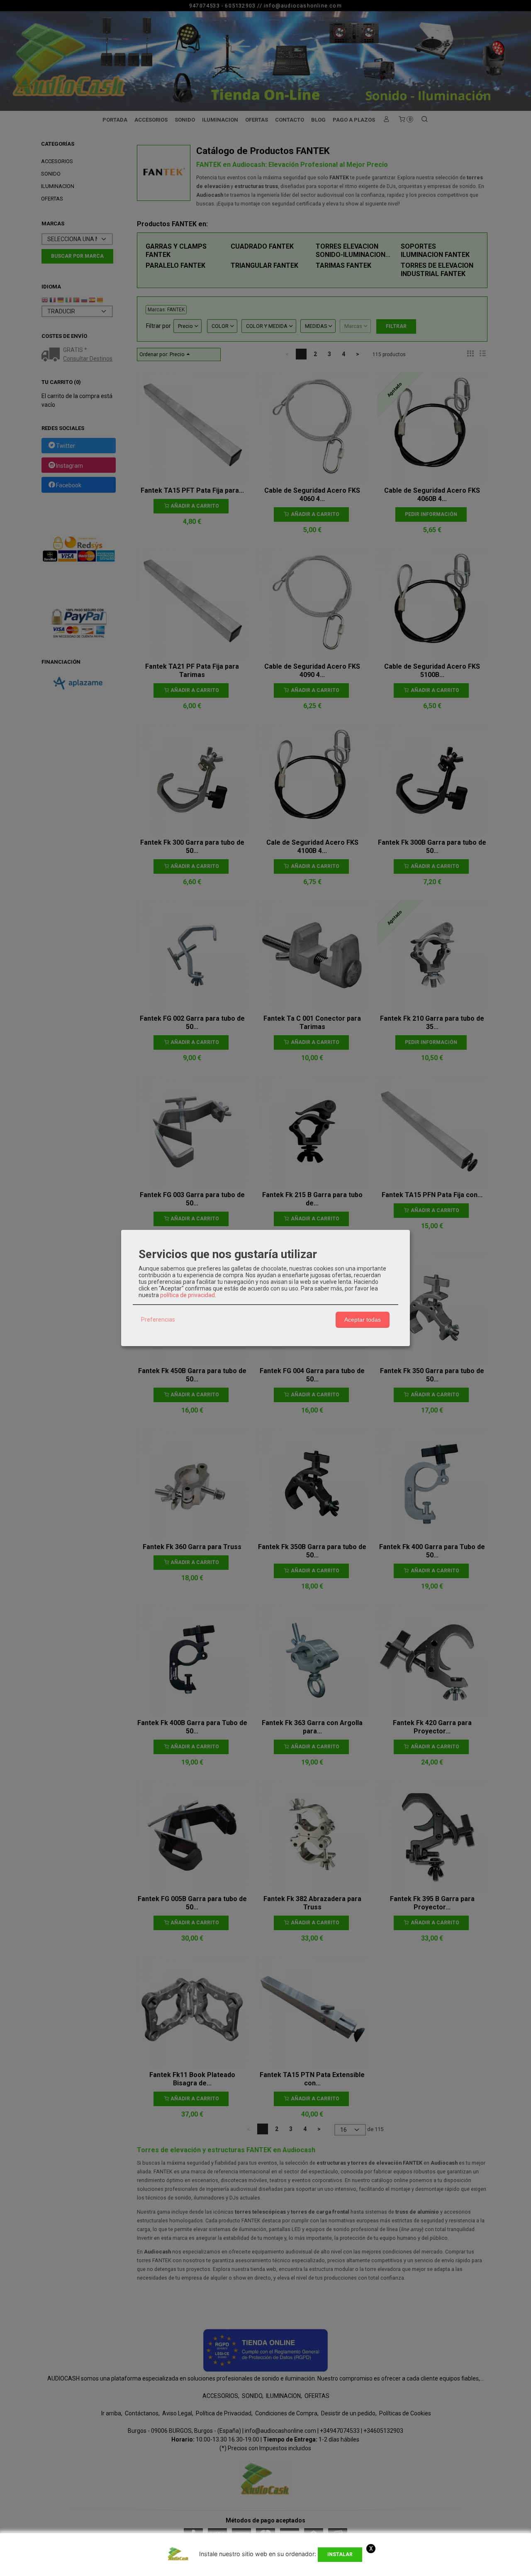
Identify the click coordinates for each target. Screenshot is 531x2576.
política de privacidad (188, 1295)
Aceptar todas (363, 1320)
